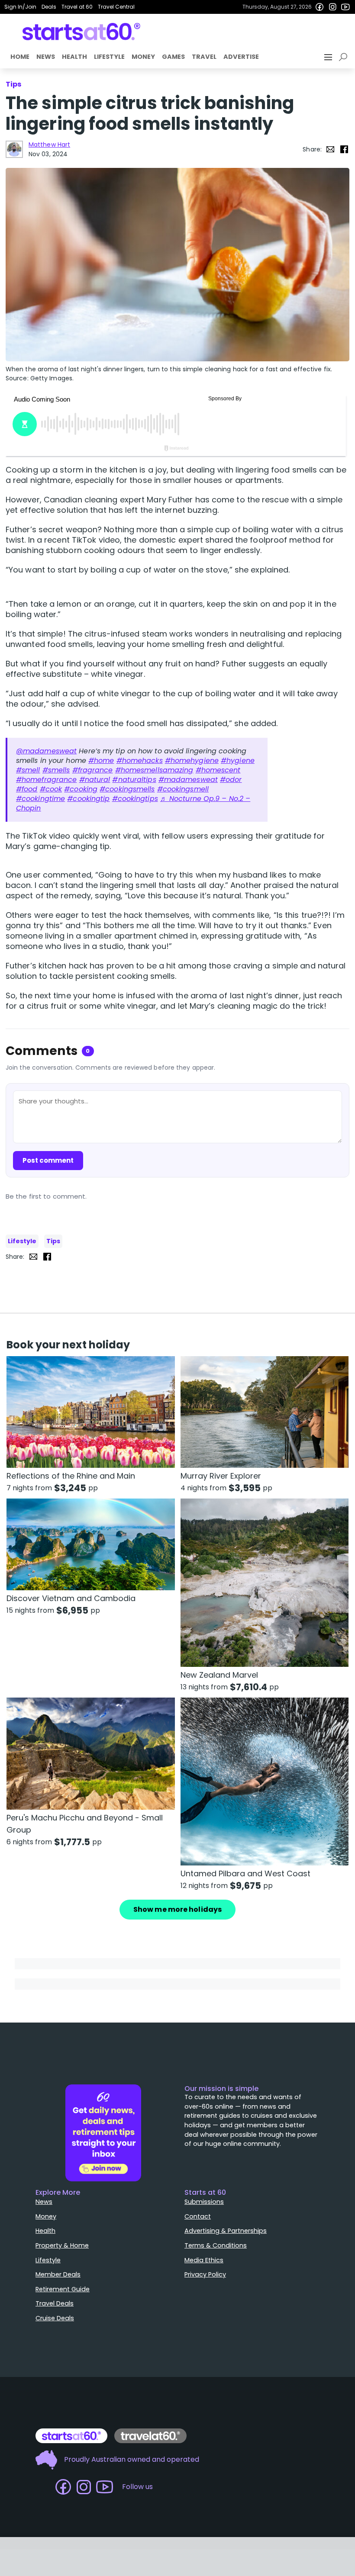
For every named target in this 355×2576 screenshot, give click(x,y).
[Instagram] (332, 7)
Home (20, 57)
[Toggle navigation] (329, 57)
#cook (51, 789)
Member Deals (58, 2274)
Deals (49, 7)
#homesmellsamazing (154, 770)
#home (101, 761)
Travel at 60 (77, 7)
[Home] (82, 32)
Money (143, 57)
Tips (53, 1241)
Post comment (48, 1160)
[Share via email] (330, 149)
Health (74, 57)
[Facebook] (319, 7)
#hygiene (238, 761)
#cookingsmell (183, 789)
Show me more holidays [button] (177, 1909)
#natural (95, 780)
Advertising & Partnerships (226, 2231)
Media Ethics (204, 2260)
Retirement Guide (63, 2289)
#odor (231, 780)
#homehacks (140, 761)
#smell (28, 770)
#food (27, 789)
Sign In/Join (20, 7)
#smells (56, 770)
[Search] (345, 57)
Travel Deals (55, 2303)
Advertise (241, 57)
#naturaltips (134, 780)
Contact (198, 2216)
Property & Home (62, 2245)
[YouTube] (345, 7)
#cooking (81, 789)
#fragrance (93, 770)
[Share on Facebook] (344, 149)
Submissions (204, 2202)
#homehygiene (192, 761)
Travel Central (116, 7)
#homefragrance (46, 780)
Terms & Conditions (216, 2245)
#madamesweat (188, 780)
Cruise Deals (55, 2318)
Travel (204, 57)
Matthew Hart (49, 145)
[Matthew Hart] (14, 149)
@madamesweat (46, 751)
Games (173, 57)
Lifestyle (109, 57)
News (46, 57)
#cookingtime (40, 799)
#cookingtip (88, 799)
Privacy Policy (205, 2274)
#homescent (218, 770)
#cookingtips (135, 799)
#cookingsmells (127, 789)
